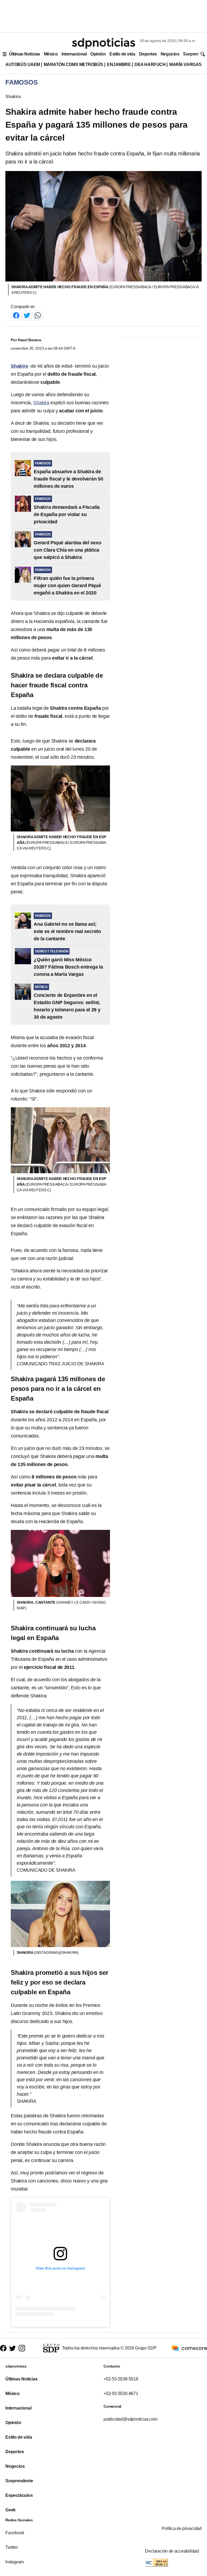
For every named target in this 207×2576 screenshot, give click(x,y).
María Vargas (185, 65)
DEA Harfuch (150, 65)
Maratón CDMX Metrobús (73, 65)
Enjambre (119, 65)
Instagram (15, 2562)
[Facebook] (16, 315)
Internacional (74, 54)
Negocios (170, 54)
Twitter (12, 2547)
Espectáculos (19, 2495)
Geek (11, 2510)
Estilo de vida (122, 54)
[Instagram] (22, 2348)
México (51, 54)
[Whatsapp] (38, 315)
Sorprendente (19, 2481)
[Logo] (103, 43)
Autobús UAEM (23, 65)
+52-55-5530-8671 (121, 2394)
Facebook (15, 2533)
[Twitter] (27, 315)
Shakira (13, 97)
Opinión (98, 54)
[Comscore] (189, 2348)
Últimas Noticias (25, 54)
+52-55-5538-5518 (121, 2379)
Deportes (148, 54)
